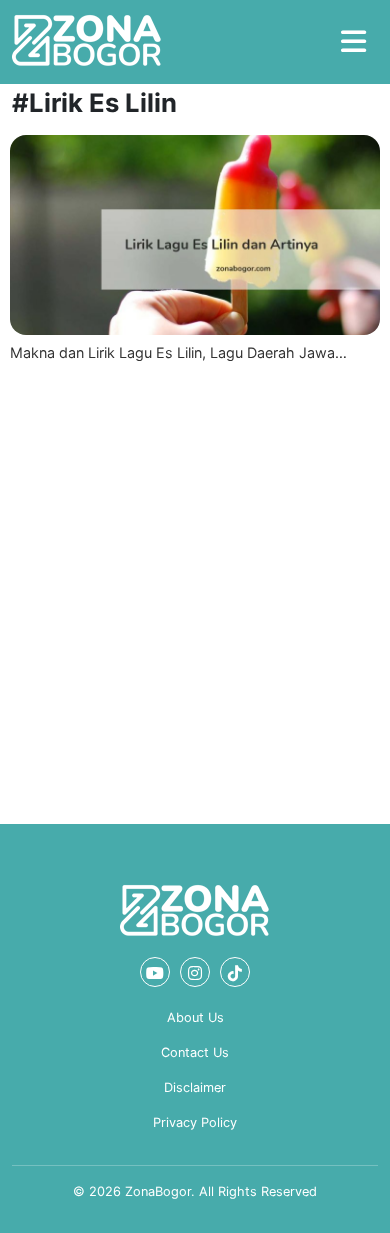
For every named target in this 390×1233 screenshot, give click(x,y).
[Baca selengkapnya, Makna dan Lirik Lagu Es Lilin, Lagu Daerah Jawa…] (195, 235)
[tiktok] (235, 972)
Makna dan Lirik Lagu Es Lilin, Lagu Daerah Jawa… (178, 352)
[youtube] (155, 972)
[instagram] (195, 972)
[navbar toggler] (353, 42)
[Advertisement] (195, 589)
